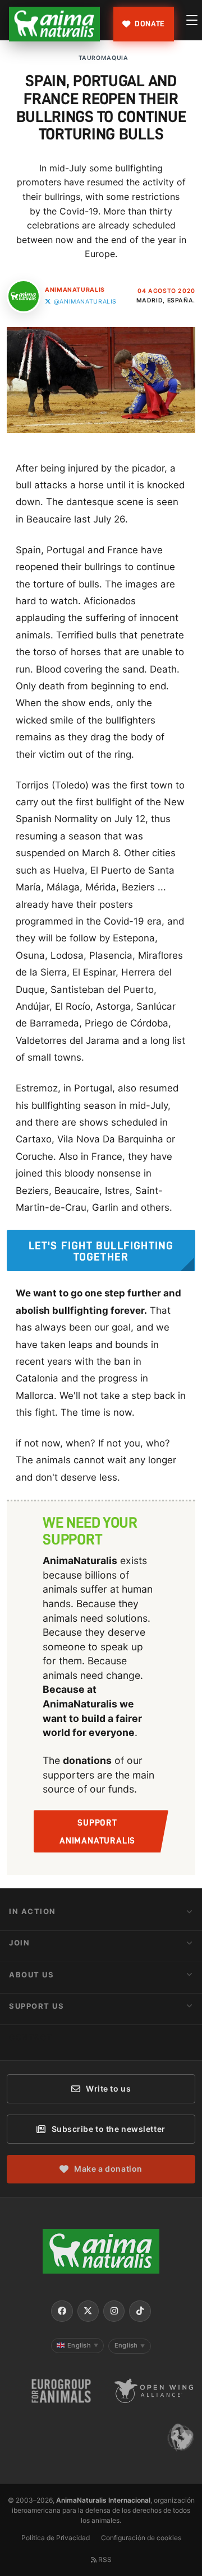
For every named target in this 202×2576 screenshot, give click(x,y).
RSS (104, 2559)
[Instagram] (114, 2311)
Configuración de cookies (141, 2538)
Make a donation (108, 2169)
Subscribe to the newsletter (109, 2129)
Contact (31, 2037)
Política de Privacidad (56, 2538)
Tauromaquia (104, 58)
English (83, 2345)
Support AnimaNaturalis (97, 1832)
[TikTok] (140, 2311)
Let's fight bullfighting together (101, 1251)
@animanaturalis (85, 302)
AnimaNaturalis (75, 290)
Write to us (108, 2089)
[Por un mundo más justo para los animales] (54, 24)
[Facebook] (62, 2311)
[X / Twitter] (88, 2311)
